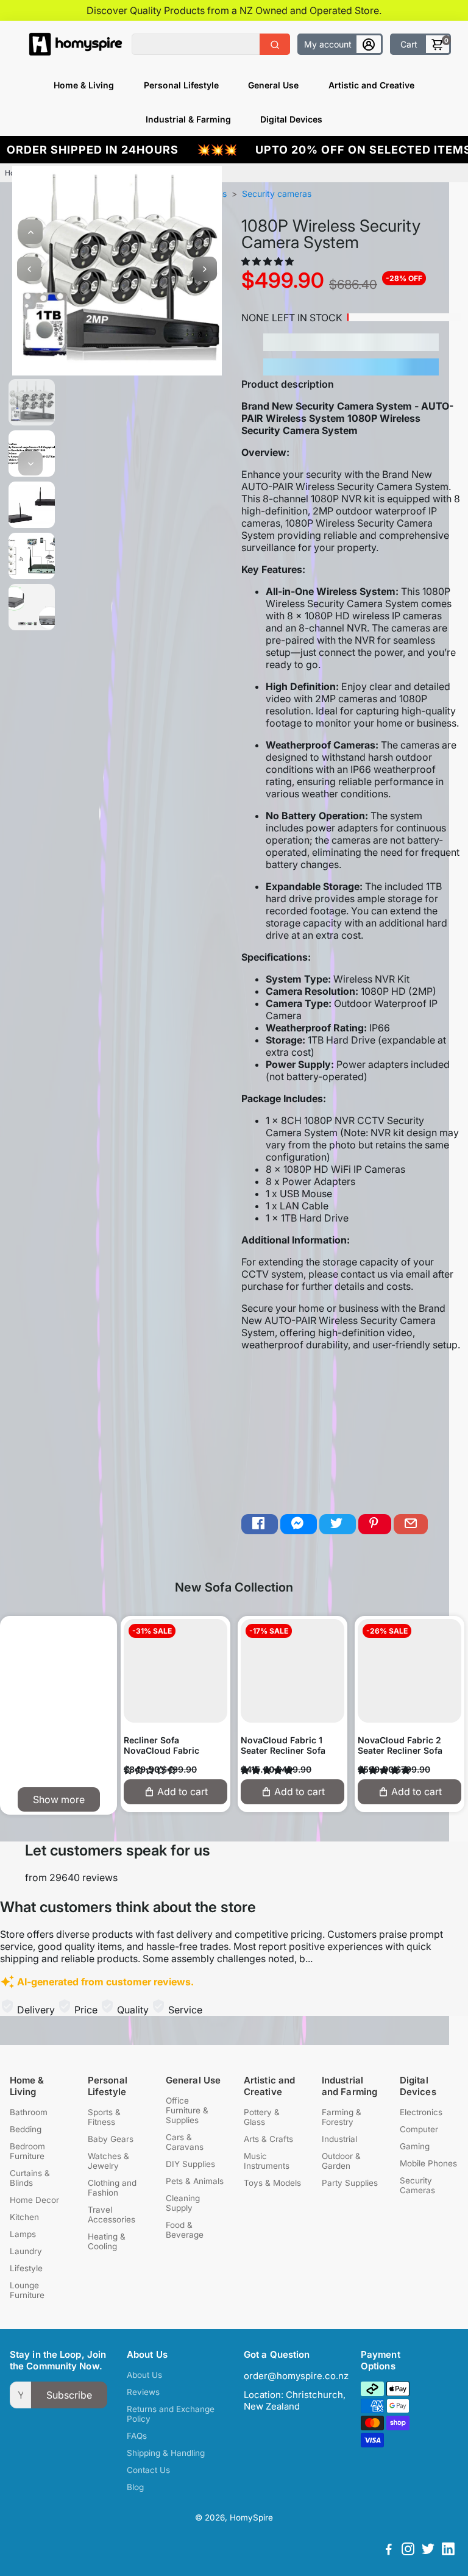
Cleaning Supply (183, 2203)
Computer (419, 2129)
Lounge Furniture (27, 2290)
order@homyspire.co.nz (296, 2376)
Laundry (26, 2251)
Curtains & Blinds (30, 2178)
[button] (269, 261)
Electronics (421, 2112)
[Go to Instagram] (408, 2551)
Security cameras (277, 194)
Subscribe (69, 2395)
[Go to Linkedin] (448, 2551)
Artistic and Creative (371, 85)
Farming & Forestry (342, 2117)
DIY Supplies (190, 2164)
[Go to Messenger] (299, 1524)
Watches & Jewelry (108, 2161)
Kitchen (24, 2217)
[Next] (30, 463)
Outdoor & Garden (341, 2161)
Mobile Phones (428, 2163)
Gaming (415, 2146)
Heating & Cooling (107, 2241)
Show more (59, 1799)
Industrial (339, 2139)
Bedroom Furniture (27, 2151)
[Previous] (30, 232)
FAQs (137, 2436)
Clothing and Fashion (112, 2188)
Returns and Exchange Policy (171, 2414)
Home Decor (34, 2200)
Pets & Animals (195, 2181)
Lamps (23, 2234)
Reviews (143, 2392)
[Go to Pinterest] (375, 1524)
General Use (273, 85)
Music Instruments (267, 2161)
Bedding (26, 2129)
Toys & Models (272, 2183)
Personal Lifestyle (181, 85)
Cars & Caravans (185, 2142)
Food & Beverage (185, 2230)
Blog (135, 2487)
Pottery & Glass (262, 2117)
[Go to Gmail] (411, 1524)
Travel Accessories (112, 2215)
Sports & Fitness (104, 2117)
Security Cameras (417, 2185)
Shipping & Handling (166, 2453)
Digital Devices (291, 119)
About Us (144, 2375)
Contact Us (148, 2470)
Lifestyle (26, 2268)
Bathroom (29, 2112)
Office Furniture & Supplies (187, 2110)
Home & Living (84, 85)
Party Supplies (350, 2183)
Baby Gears (111, 2139)
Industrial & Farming (188, 119)
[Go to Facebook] (260, 1524)
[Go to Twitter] (338, 1524)
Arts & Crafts (268, 2139)
